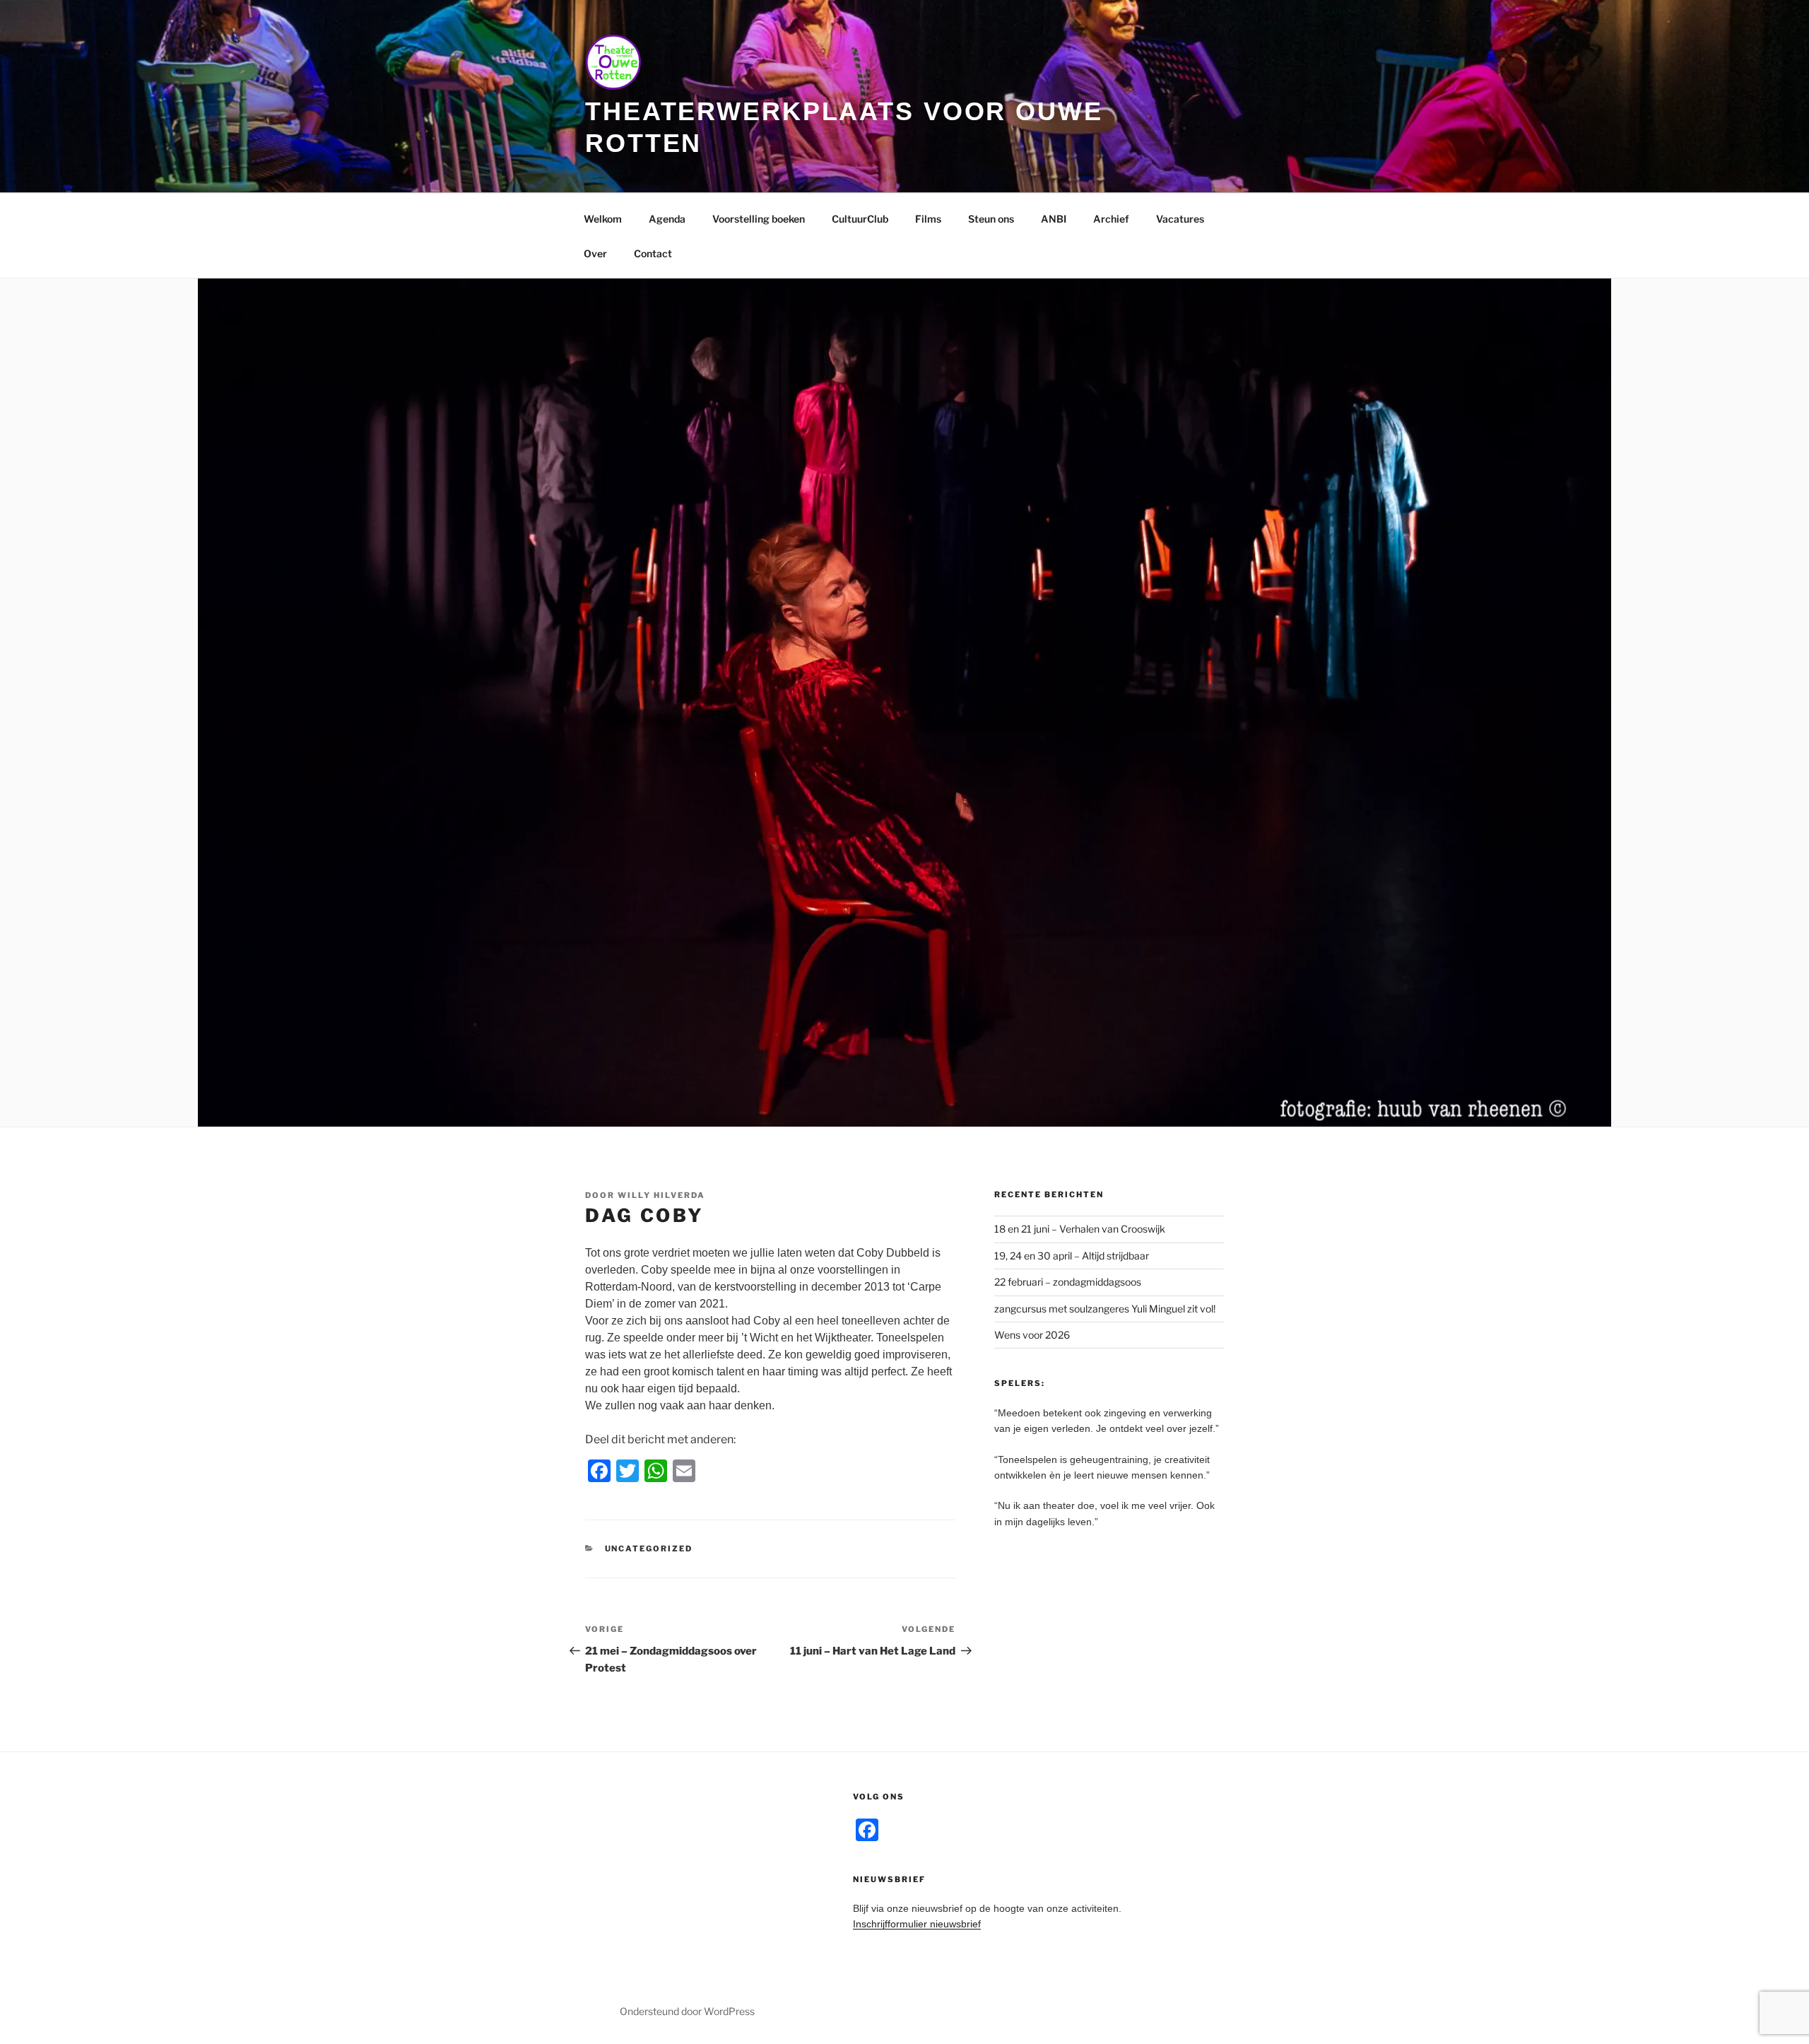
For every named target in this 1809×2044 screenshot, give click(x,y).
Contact (653, 253)
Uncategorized (649, 1549)
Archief (1111, 219)
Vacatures (1180, 219)
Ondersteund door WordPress (687, 2011)
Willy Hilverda (661, 1195)
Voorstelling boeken (759, 219)
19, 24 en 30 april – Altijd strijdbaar (1072, 1256)
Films (928, 219)
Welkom (603, 219)
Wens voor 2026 (1032, 1335)
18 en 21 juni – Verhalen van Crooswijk (1080, 1229)
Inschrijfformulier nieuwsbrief (917, 1924)
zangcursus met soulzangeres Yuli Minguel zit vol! (1105, 1309)
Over (595, 253)
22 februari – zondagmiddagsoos (1068, 1282)
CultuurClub (860, 219)
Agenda (667, 219)
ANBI (1054, 219)
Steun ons (991, 219)
